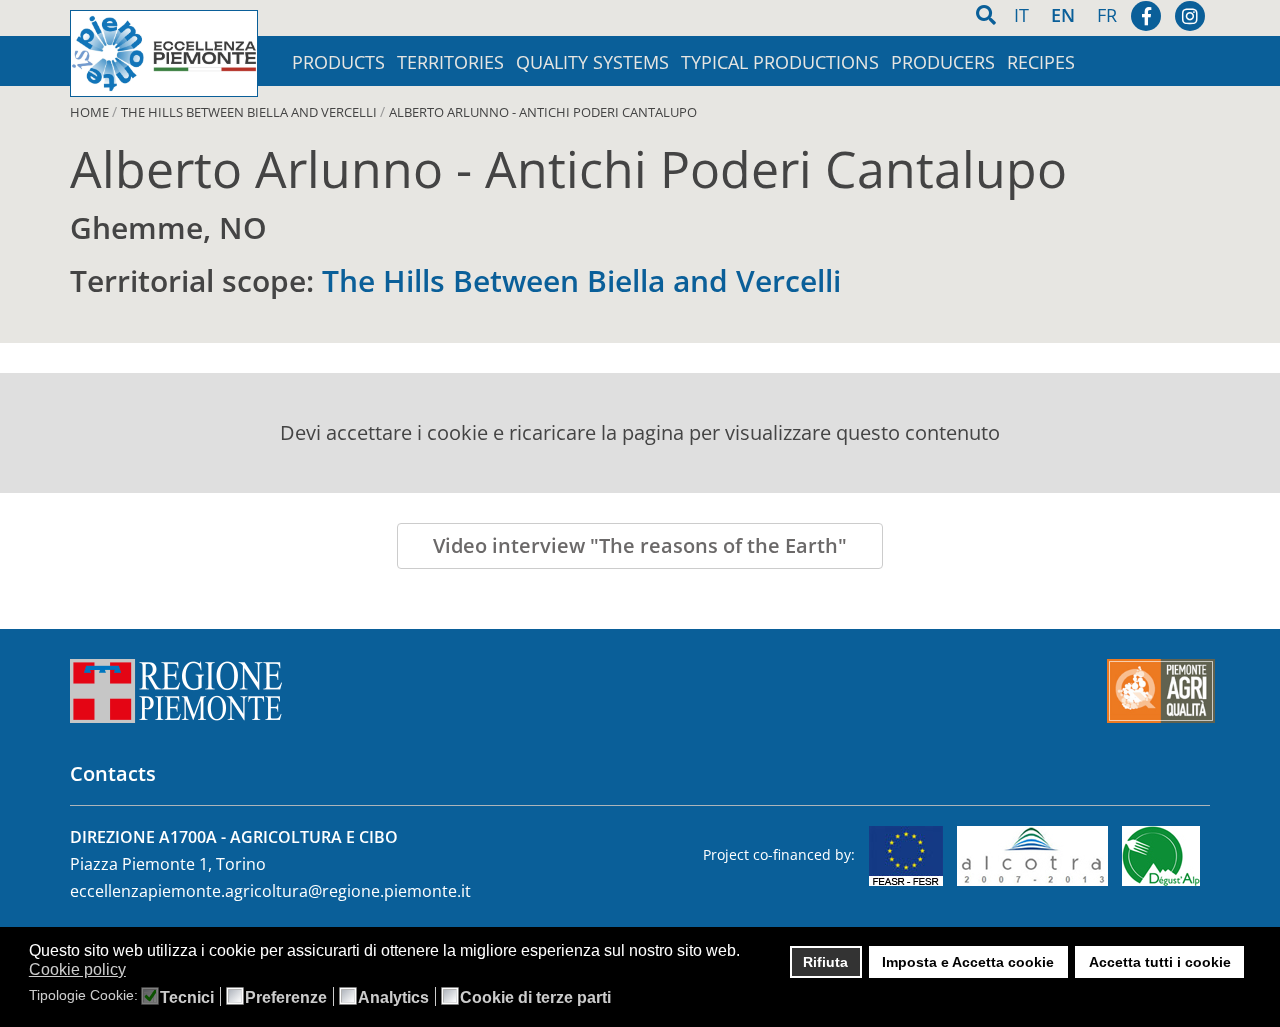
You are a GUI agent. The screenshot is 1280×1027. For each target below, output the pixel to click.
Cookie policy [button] (77, 969)
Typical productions (780, 63)
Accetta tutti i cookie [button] (1160, 962)
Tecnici (187, 998)
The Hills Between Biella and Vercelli (249, 112)
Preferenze (286, 998)
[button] (138, 971)
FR (1107, 15)
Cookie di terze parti (535, 998)
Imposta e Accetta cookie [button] (968, 962)
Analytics (393, 998)
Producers (943, 63)
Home (89, 112)
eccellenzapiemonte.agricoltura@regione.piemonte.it (270, 891)
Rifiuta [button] (825, 962)
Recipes (1041, 63)
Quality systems (592, 63)
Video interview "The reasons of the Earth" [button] (640, 545)
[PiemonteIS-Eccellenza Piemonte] (164, 53)
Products (338, 63)
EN (1065, 15)
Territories (450, 63)
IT (1024, 15)
